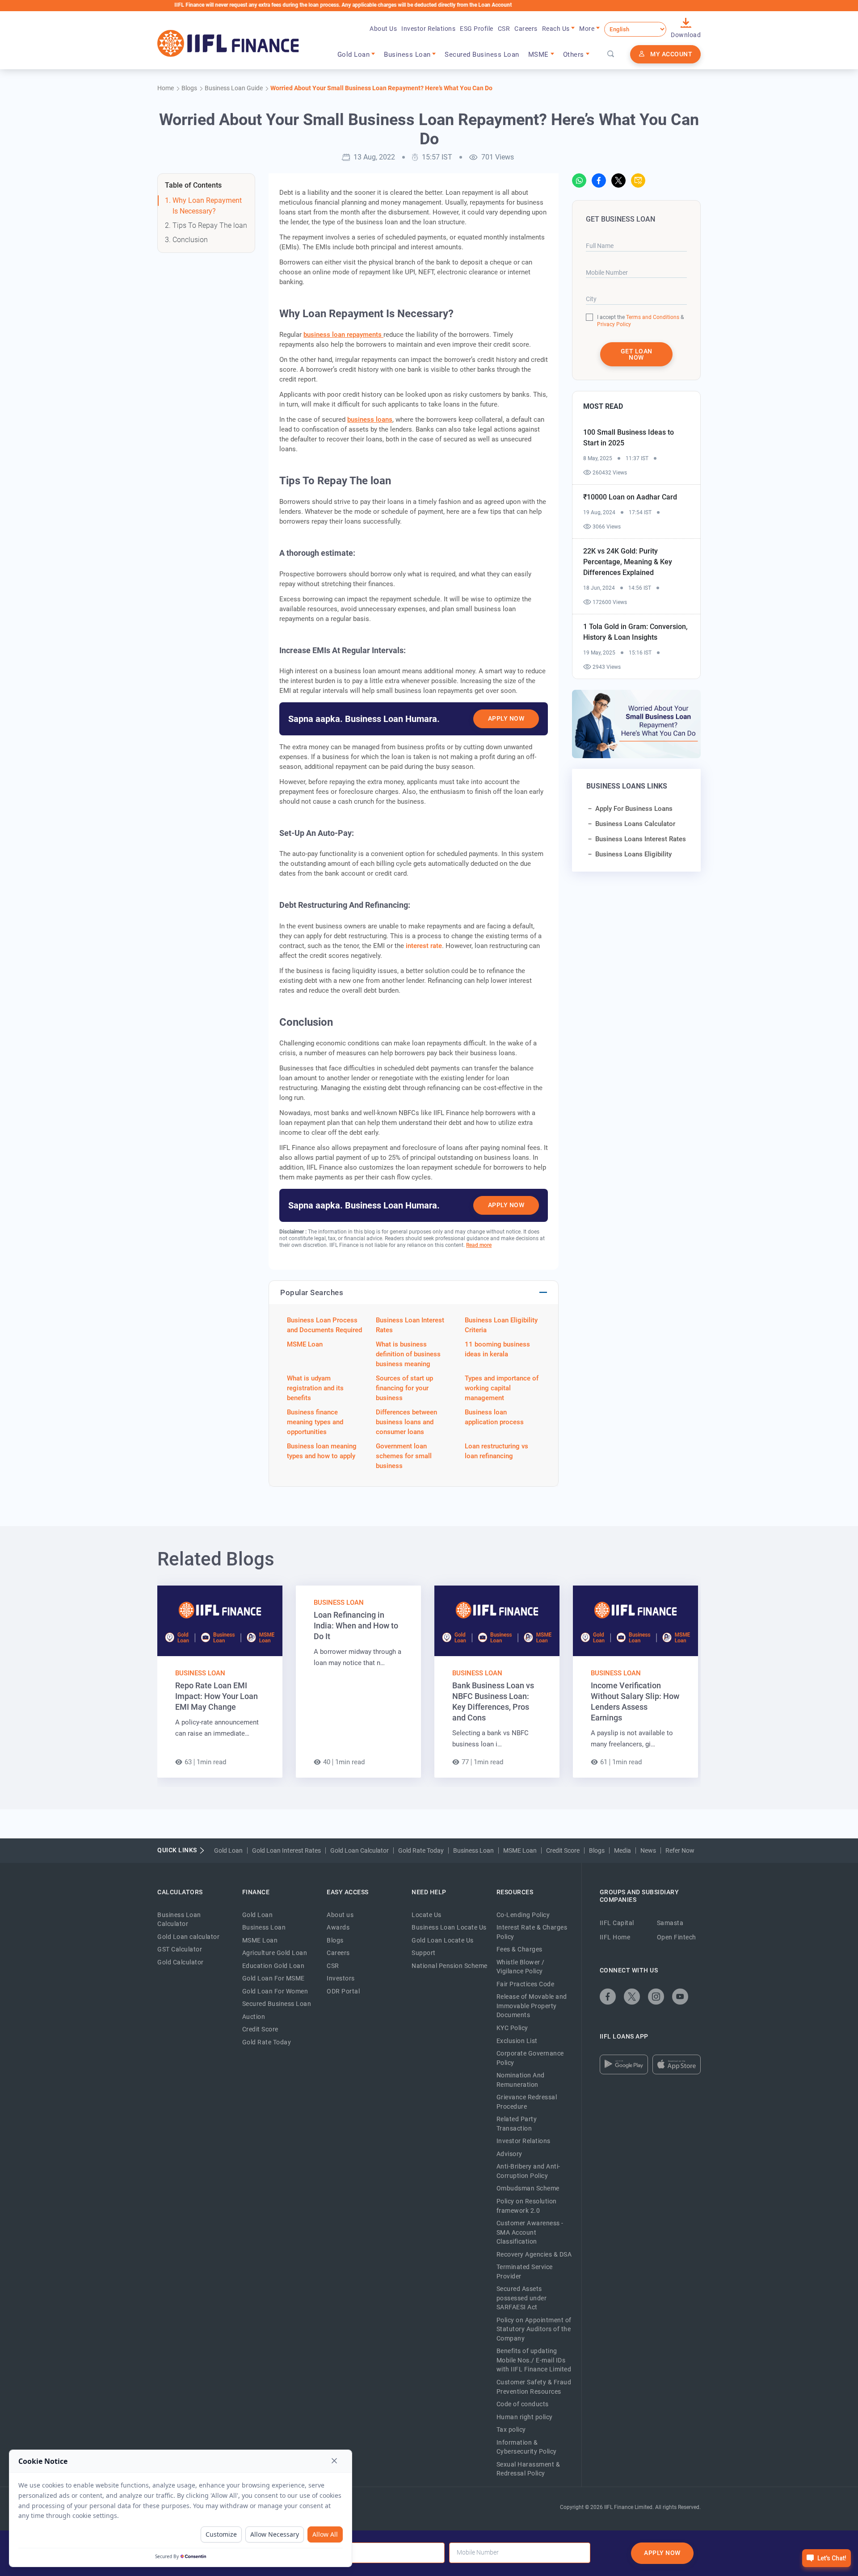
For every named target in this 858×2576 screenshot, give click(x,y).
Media (622, 1850)
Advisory (509, 2154)
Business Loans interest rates (641, 839)
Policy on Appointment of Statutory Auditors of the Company (534, 2329)
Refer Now (680, 1850)
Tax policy (511, 2429)
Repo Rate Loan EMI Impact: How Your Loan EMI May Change (217, 1696)
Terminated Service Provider (525, 2272)
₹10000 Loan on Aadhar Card (630, 497)
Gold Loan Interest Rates (286, 1850)
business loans (370, 420)
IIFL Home (615, 1937)
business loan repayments (343, 335)
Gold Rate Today (421, 1850)
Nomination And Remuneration (521, 2080)
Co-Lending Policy (523, 1915)
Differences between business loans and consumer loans (406, 1422)
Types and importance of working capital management (502, 1388)
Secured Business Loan (482, 55)
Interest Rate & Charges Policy (532, 1932)
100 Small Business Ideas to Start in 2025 (629, 438)
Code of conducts (523, 2404)
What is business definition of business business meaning (408, 1354)
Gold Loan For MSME (273, 1978)
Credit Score (563, 1850)
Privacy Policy (614, 324)
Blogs (597, 1850)
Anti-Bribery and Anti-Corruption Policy (528, 2171)
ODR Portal (343, 1991)
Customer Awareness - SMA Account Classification (530, 2232)
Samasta (670, 1923)
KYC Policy (512, 2028)
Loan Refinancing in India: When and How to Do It (356, 1626)
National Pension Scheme (450, 1966)
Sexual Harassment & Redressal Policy (528, 2469)
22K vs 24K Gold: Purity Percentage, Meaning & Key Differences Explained (628, 562)
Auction (254, 2017)
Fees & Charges (519, 1949)
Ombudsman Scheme (528, 2188)
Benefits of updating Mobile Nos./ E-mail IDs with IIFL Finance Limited (534, 2360)
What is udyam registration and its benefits (315, 1388)
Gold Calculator (181, 1962)
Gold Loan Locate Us (443, 1940)
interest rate (424, 946)
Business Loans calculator (635, 824)
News (648, 1850)
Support (424, 1953)
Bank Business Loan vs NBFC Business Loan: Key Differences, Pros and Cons (493, 1701)
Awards (338, 1927)
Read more (479, 1245)
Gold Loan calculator (188, 1937)
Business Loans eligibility (633, 854)
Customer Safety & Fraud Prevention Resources (534, 2387)
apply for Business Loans (634, 809)
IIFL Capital (617, 1923)
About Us (383, 29)
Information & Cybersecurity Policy (527, 2447)
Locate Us (427, 1915)
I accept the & (640, 317)
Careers (526, 29)
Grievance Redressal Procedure (527, 2102)
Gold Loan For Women (275, 1991)
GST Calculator (180, 1949)
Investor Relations (428, 29)
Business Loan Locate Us (449, 1927)
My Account (671, 54)
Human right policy (525, 2417)
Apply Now (506, 718)
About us (340, 1915)
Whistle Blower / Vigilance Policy (521, 1967)
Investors (341, 1978)
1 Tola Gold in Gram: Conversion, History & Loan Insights (635, 632)
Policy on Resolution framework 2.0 (527, 2206)
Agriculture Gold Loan (275, 1953)
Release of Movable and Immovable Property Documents (532, 2006)
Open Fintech (677, 1937)
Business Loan (200, 1673)
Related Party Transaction (517, 2124)
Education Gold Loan (273, 1966)
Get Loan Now (637, 354)
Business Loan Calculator (179, 1919)
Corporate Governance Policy (530, 2058)
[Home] (228, 43)
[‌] (579, 180)
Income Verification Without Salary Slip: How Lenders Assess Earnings (635, 1701)
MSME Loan (305, 1344)
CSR (504, 29)
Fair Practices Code (526, 1984)
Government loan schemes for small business (404, 1456)
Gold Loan (228, 1850)
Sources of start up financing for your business (404, 1388)
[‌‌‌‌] (611, 55)
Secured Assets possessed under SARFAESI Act (522, 2298)
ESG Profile (477, 29)
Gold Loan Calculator (360, 1850)
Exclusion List (517, 2041)
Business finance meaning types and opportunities (315, 1422)
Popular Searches (312, 1292)
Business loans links (627, 786)
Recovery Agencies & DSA (534, 2254)
